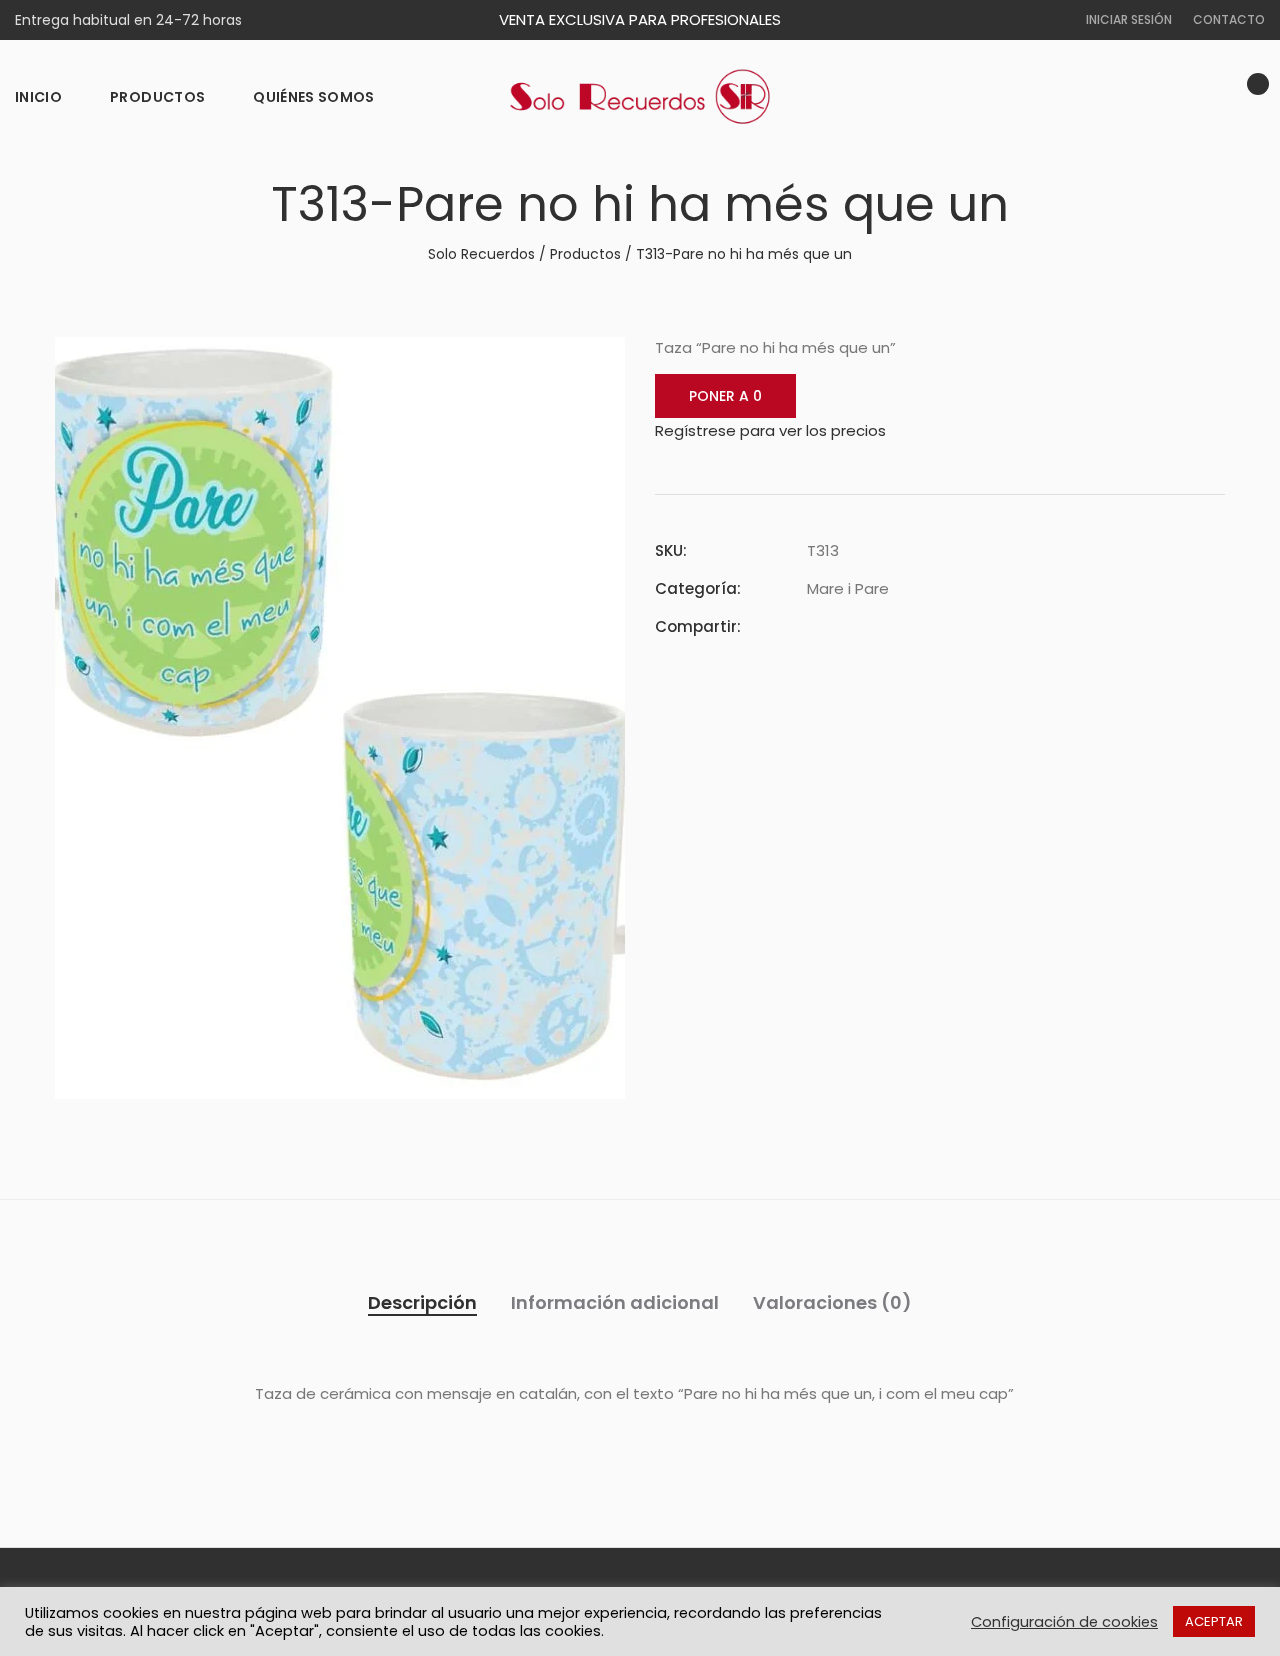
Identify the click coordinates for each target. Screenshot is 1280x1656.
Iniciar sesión (1129, 19)
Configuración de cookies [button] (1064, 1622)
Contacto (1229, 19)
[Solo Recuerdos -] (640, 97)
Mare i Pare (848, 588)
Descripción (422, 1302)
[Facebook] (813, 626)
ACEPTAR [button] (1214, 1621)
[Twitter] (849, 626)
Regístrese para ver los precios (770, 430)
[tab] (422, 1303)
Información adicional (615, 1302)
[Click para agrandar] (595, 364)
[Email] (921, 626)
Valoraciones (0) (832, 1302)
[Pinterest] (885, 626)
